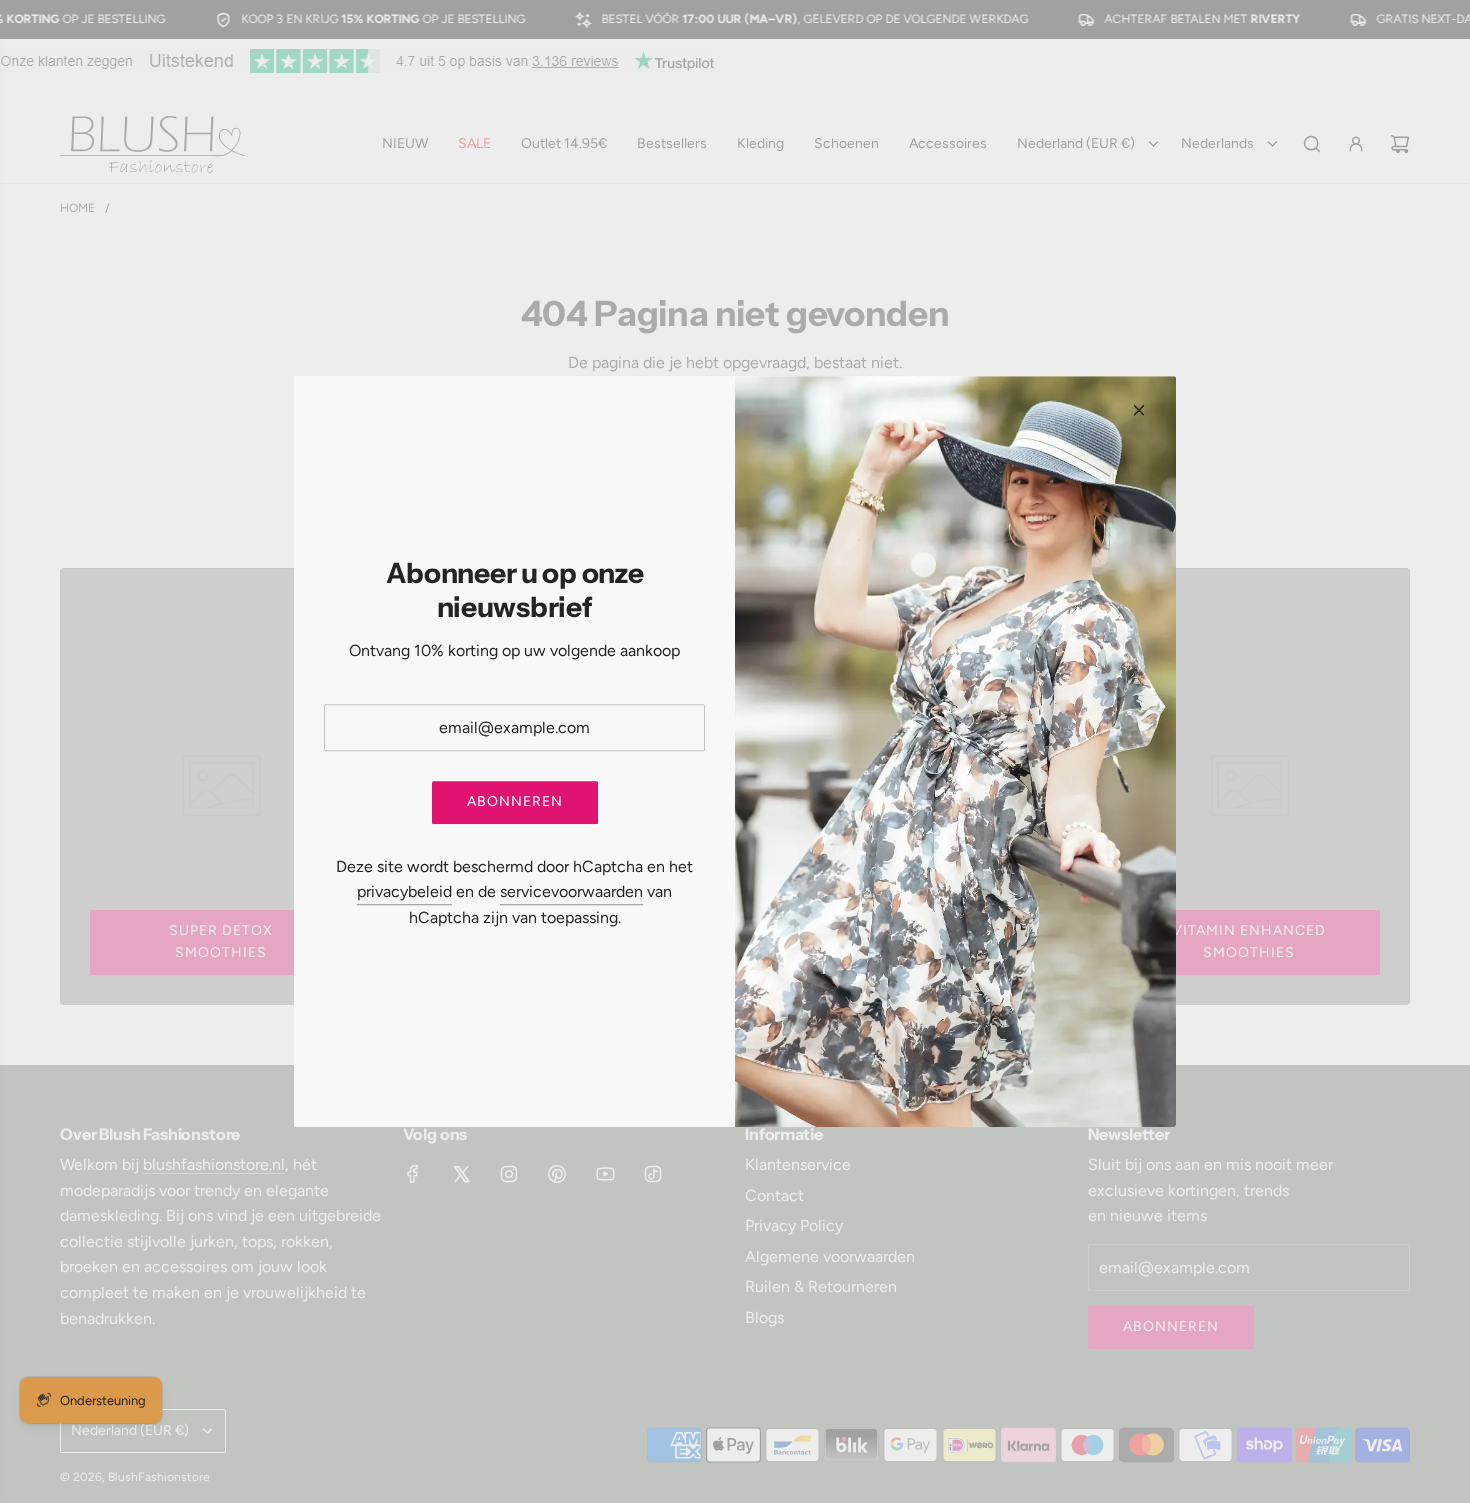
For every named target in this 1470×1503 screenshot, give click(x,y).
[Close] (1139, 410)
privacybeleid (404, 892)
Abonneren (515, 802)
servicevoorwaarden (571, 892)
